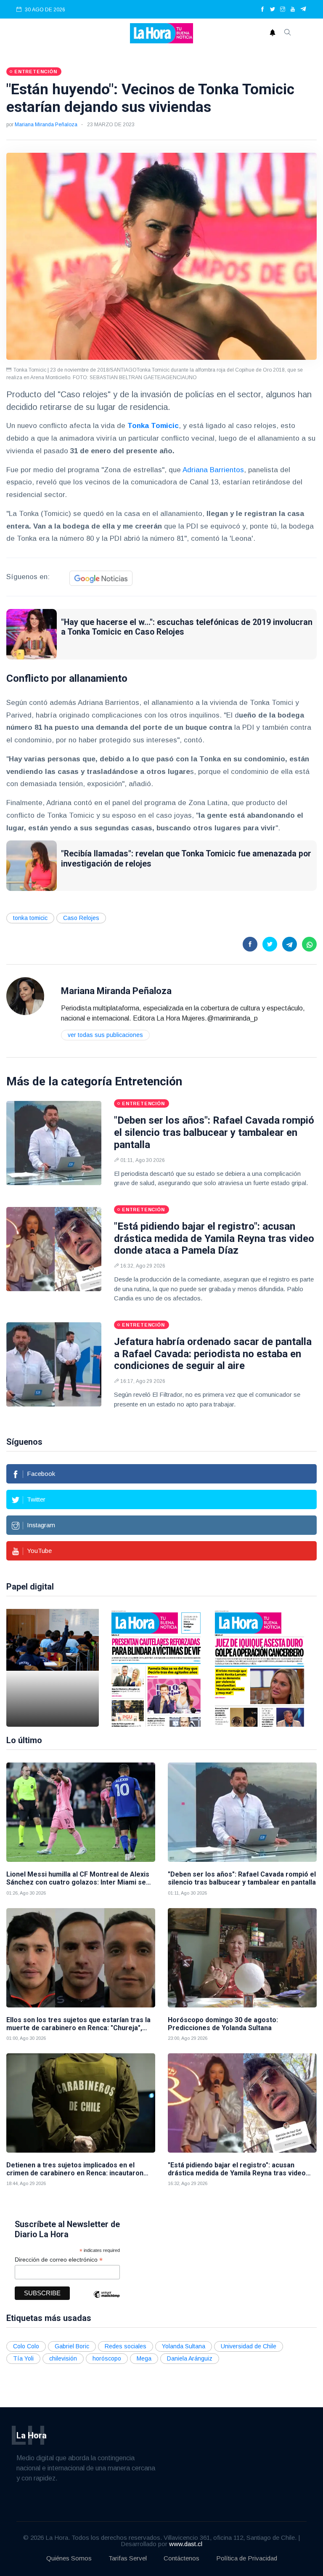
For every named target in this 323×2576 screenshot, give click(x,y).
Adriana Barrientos (213, 470)
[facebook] (262, 10)
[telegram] (303, 10)
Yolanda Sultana (184, 2346)
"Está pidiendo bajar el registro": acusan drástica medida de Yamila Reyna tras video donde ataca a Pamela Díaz (214, 1239)
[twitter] (273, 10)
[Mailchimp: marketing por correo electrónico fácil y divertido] (106, 2301)
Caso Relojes (81, 918)
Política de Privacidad (247, 2558)
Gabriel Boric (72, 2346)
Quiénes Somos (69, 2558)
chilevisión (63, 2358)
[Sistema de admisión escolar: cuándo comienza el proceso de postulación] (53, 1668)
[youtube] (293, 10)
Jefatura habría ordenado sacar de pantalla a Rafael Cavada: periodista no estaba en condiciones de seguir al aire (213, 1354)
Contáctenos (181, 2558)
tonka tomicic (30, 918)
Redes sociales (126, 2346)
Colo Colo (26, 2346)
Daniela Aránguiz (190, 2358)
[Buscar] (288, 33)
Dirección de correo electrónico (59, 2260)
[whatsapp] (309, 944)
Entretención (148, 1081)
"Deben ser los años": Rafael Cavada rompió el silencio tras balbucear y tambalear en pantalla (214, 1132)
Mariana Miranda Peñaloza (46, 125)
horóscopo (107, 2358)
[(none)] (25, 996)
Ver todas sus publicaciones (105, 1035)
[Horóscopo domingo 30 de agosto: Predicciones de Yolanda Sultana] (242, 1958)
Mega (144, 2358)
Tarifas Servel (128, 2558)
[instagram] (283, 10)
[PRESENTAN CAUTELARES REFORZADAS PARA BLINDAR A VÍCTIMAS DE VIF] (156, 1668)
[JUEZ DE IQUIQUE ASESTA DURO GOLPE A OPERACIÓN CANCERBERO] (259, 1668)
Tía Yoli (23, 2358)
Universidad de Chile (249, 2346)
